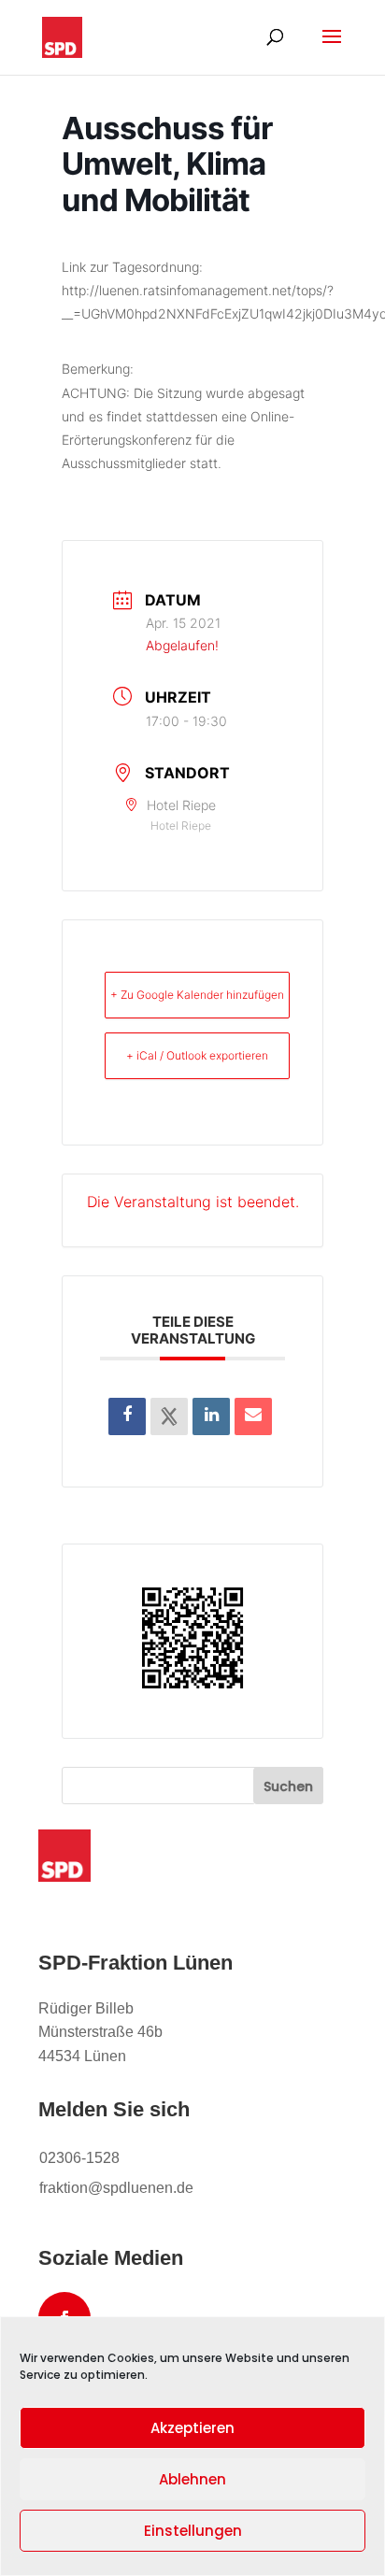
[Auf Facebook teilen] (127, 1416)
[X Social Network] (169, 1416)
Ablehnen (192, 2479)
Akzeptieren (192, 2428)
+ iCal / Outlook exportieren (197, 1055)
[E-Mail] (253, 1416)
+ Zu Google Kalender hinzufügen (197, 995)
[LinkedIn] (211, 1416)
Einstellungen (193, 2531)
